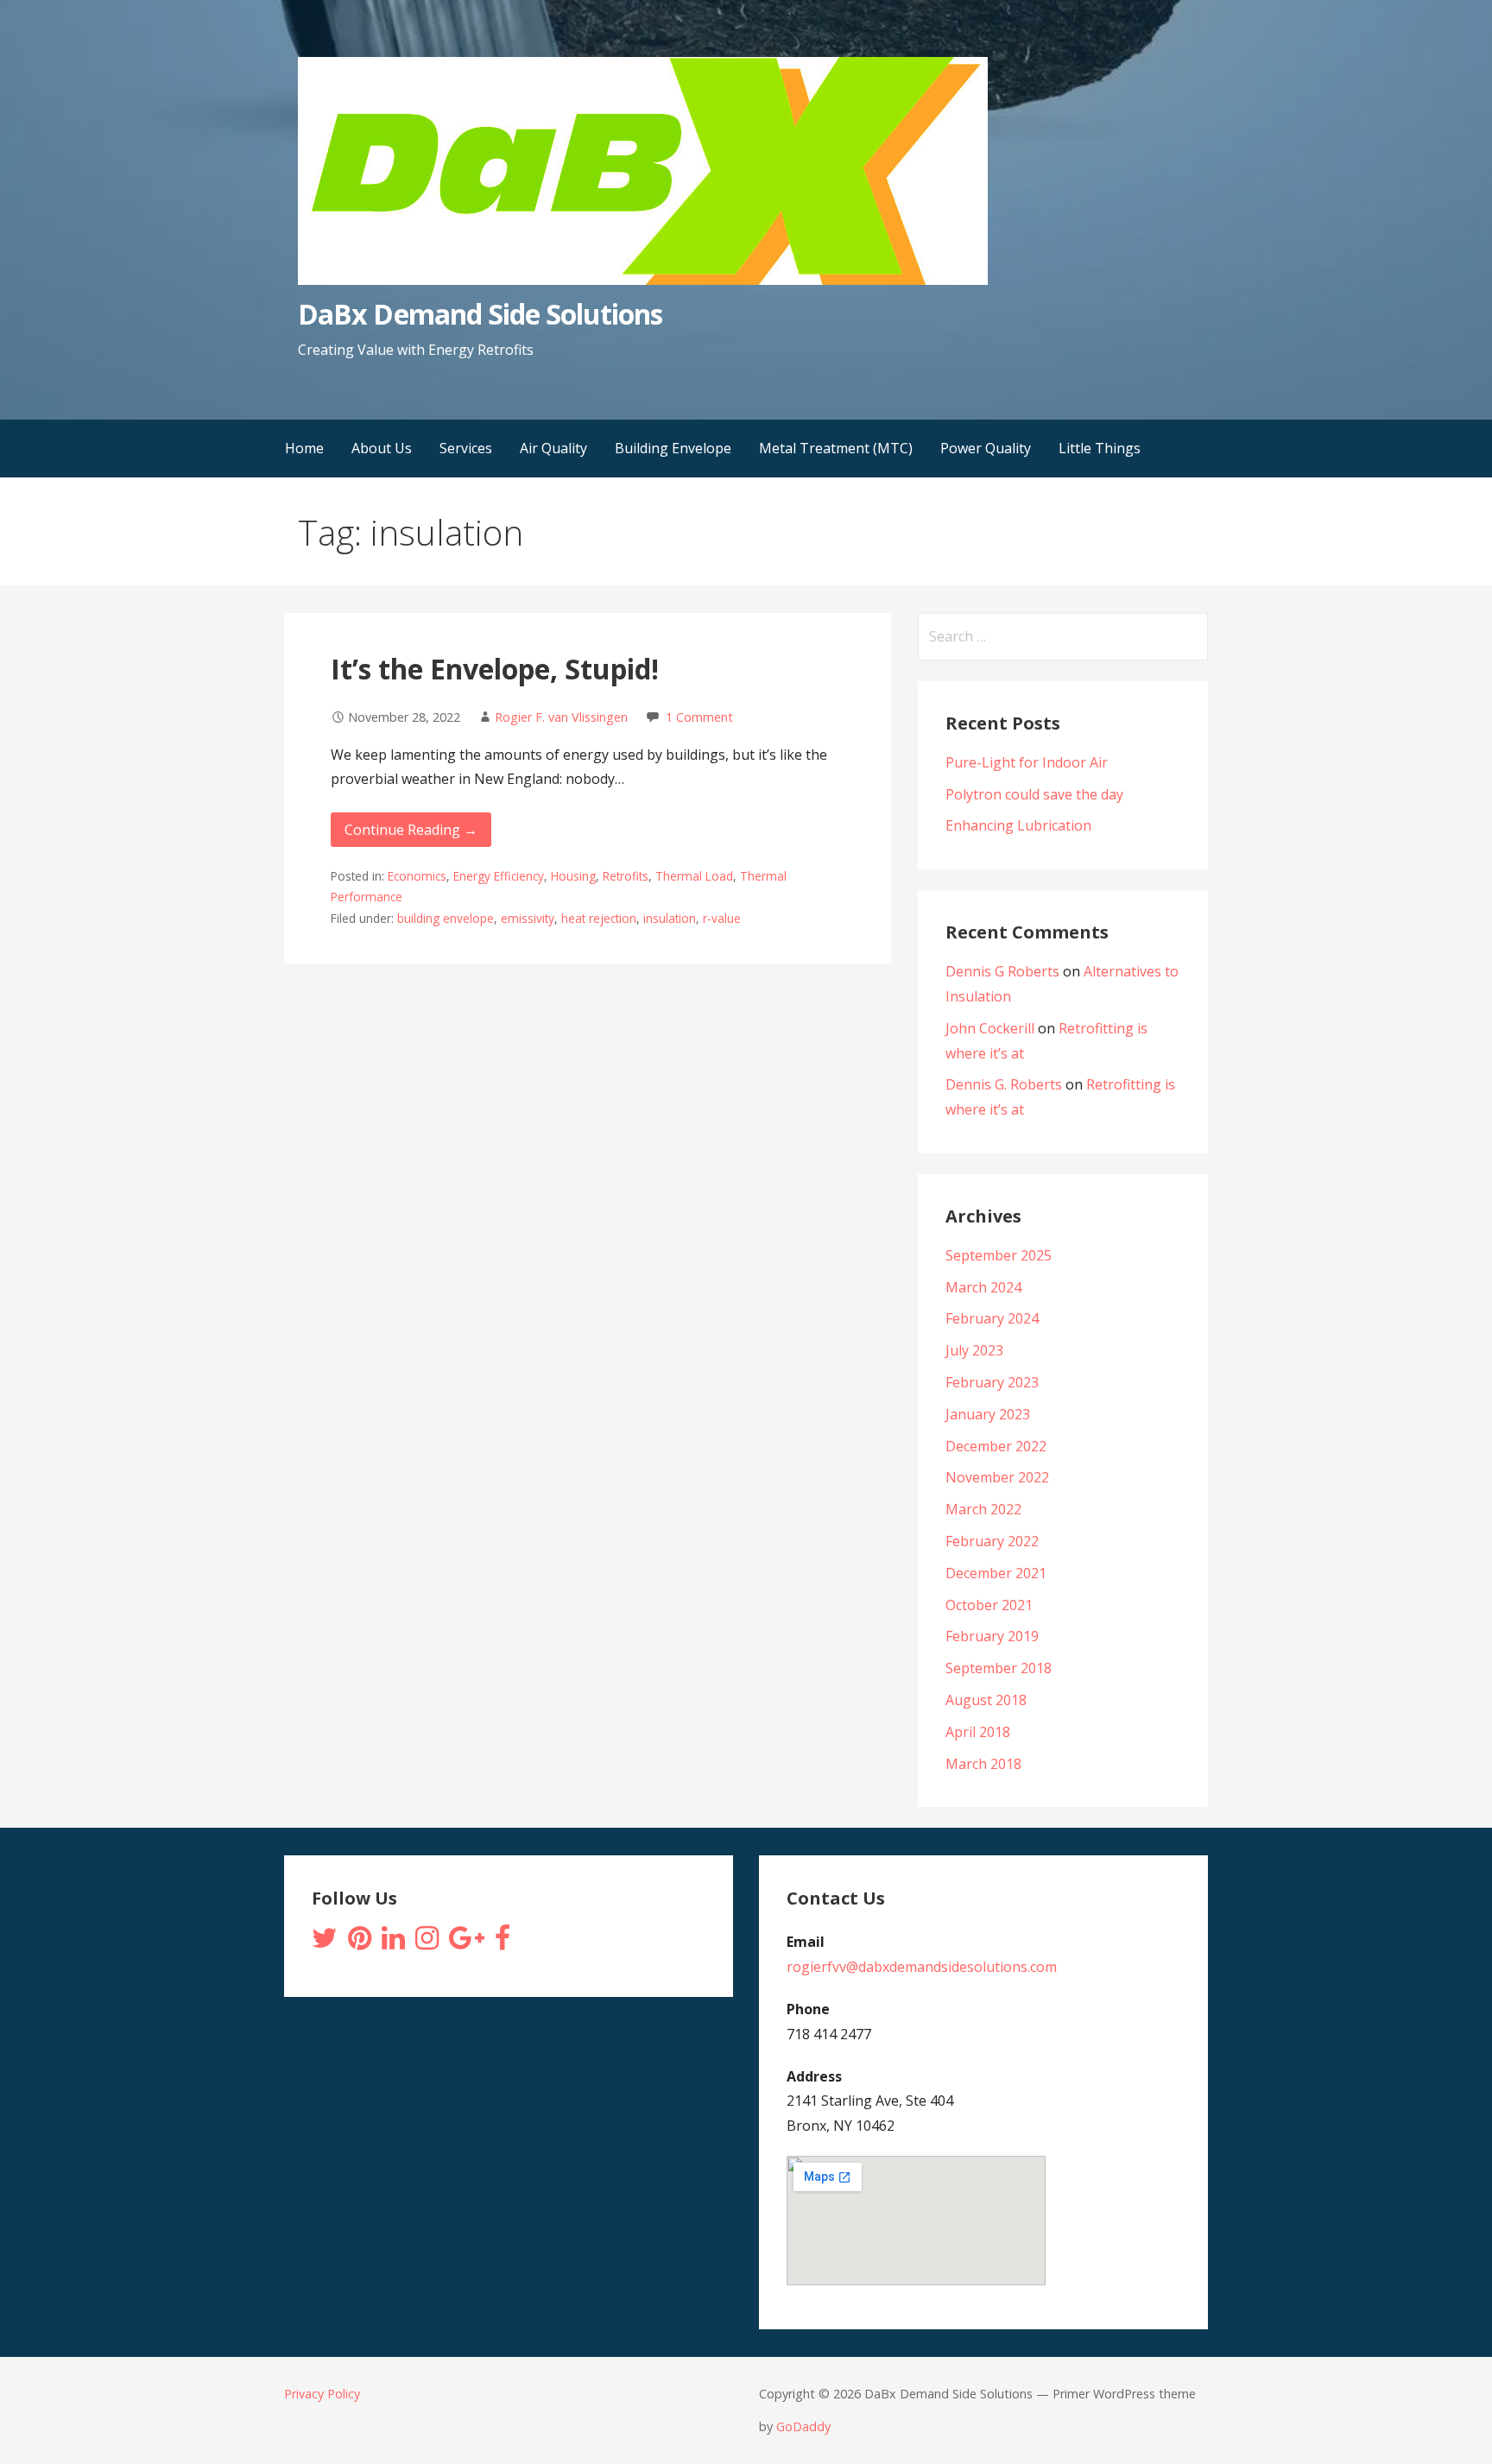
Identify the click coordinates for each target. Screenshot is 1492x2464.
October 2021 (989, 1605)
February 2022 (992, 1541)
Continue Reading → (411, 830)
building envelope (446, 918)
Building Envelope (673, 448)
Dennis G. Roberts (1004, 1084)
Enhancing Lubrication (1018, 825)
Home (304, 448)
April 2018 (978, 1732)
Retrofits (626, 876)
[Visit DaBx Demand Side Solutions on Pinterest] (360, 1943)
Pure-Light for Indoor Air (1027, 762)
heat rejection (599, 918)
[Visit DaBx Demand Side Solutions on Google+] (467, 1943)
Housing (573, 876)
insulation (670, 918)
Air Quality (553, 448)
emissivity (528, 918)
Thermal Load (694, 876)
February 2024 (992, 1318)
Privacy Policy (322, 2394)
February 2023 (992, 1382)
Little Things (1100, 448)
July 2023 (974, 1350)
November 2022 (997, 1477)
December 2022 (996, 1446)
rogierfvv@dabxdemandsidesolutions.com (922, 1967)
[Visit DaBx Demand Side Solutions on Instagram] (427, 1943)
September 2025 (999, 1255)
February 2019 (992, 1636)
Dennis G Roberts (1002, 971)
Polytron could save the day (1034, 794)
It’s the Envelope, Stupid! (495, 669)
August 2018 (986, 1700)
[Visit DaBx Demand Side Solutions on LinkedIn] (393, 1943)
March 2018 (983, 1764)
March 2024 (983, 1287)
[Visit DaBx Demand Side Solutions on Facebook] (503, 1943)
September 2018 (999, 1668)
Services (466, 448)
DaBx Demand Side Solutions (480, 314)
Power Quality (986, 448)
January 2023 (988, 1414)
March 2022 (983, 1509)
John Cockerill (990, 1028)
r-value (722, 918)
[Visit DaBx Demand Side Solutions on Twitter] (325, 1943)
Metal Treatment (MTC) (836, 448)
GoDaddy (803, 2426)
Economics (417, 876)
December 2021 (996, 1573)
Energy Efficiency (499, 876)
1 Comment (699, 717)
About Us (382, 448)
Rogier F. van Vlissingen (561, 717)
